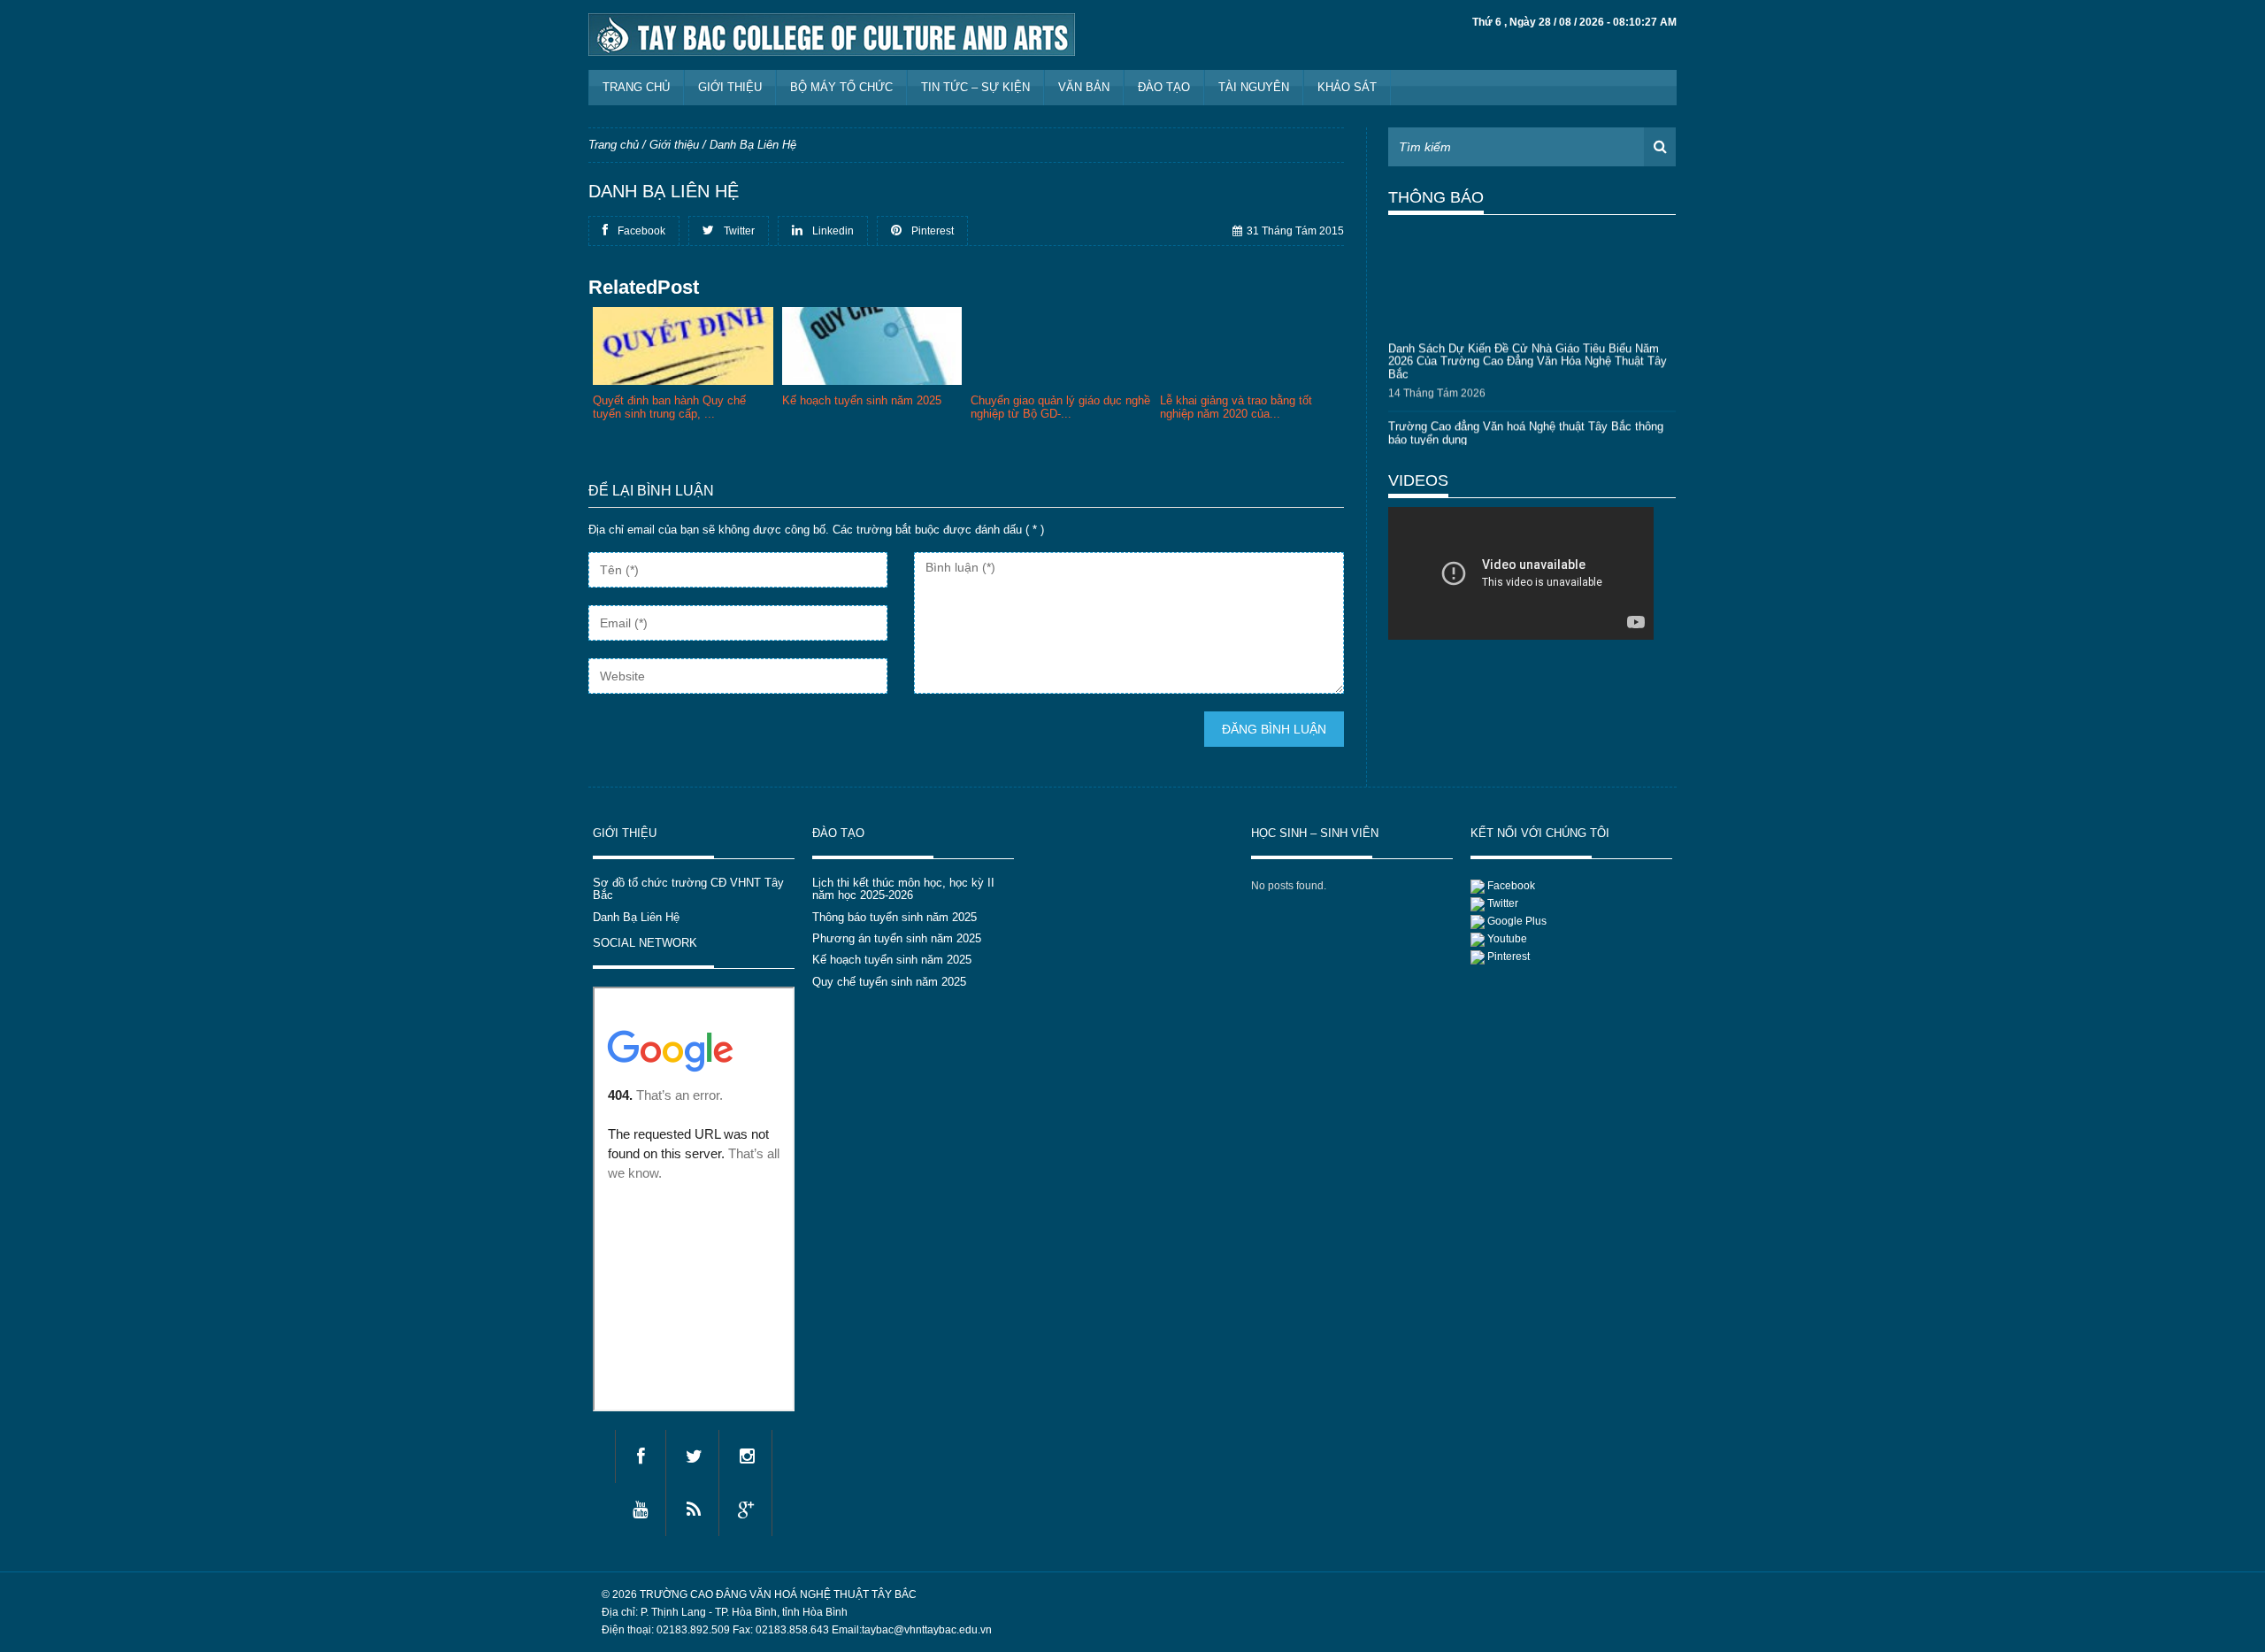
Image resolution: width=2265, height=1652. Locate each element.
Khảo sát (1347, 87)
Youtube (1507, 939)
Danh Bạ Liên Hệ (636, 917)
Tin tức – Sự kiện (975, 87)
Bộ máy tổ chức (841, 87)
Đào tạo (1164, 87)
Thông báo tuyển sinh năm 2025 (894, 917)
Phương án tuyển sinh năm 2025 (897, 938)
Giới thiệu (730, 87)
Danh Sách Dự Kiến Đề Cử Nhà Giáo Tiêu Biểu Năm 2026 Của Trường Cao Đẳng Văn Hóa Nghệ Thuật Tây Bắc (1528, 356)
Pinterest (1509, 957)
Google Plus (1517, 921)
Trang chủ (636, 87)
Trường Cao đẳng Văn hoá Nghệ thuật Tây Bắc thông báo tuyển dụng (1526, 427)
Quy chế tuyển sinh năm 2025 (889, 982)
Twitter (1503, 903)
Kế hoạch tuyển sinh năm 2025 (892, 960)
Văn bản (1084, 87)
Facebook (1511, 886)
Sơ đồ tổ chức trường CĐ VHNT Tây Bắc (688, 889)
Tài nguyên (1254, 87)
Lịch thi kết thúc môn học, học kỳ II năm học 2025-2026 (903, 889)
